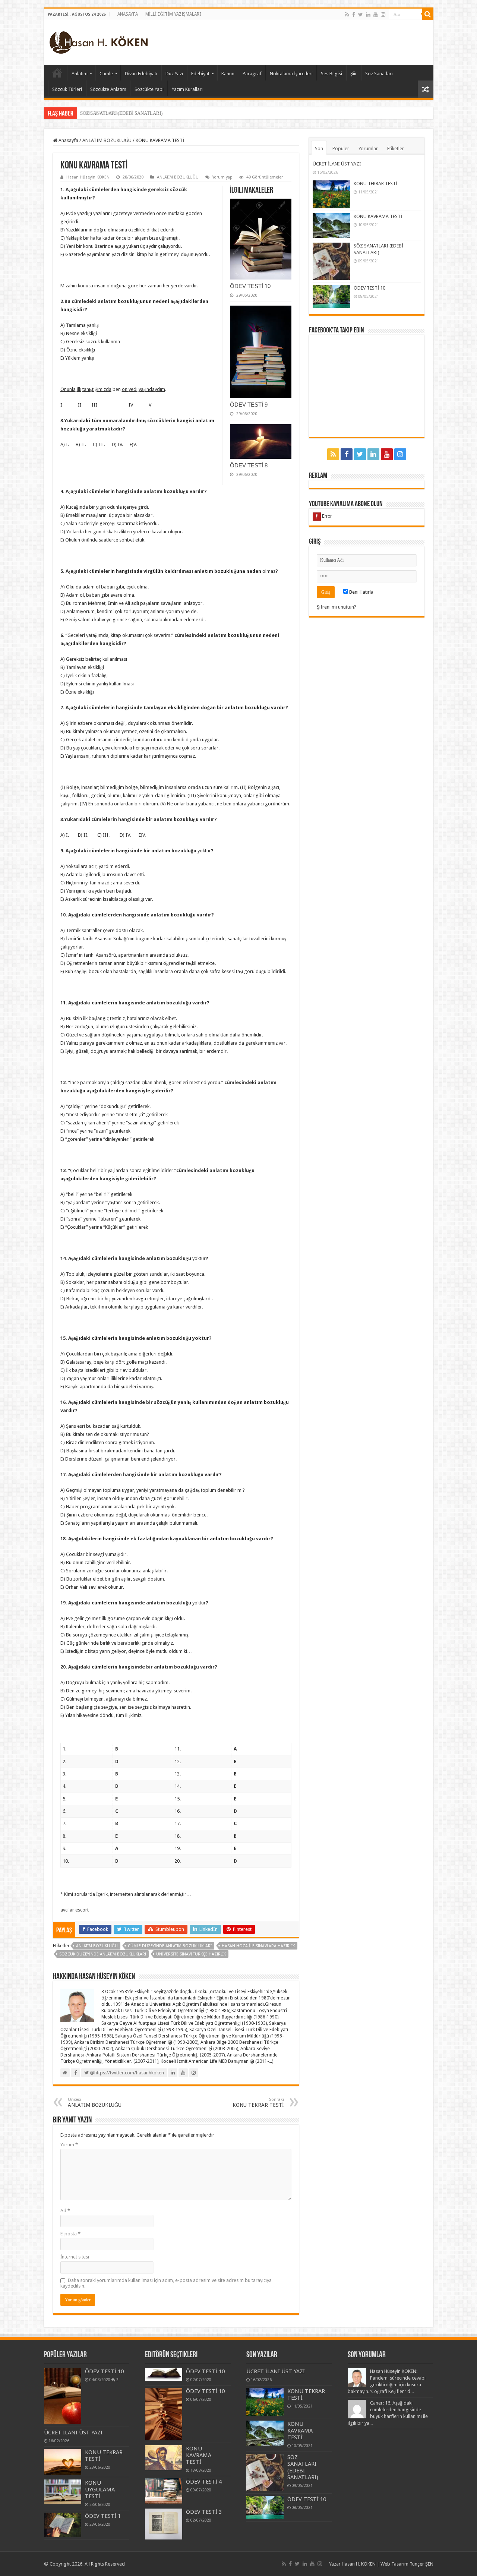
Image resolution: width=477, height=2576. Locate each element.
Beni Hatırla (361, 592)
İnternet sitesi (75, 2257)
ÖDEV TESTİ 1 (103, 2516)
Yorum (69, 2145)
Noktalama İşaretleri (291, 74)
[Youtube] (376, 15)
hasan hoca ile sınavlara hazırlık (258, 1946)
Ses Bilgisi (331, 74)
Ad (65, 2211)
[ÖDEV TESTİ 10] (63, 2396)
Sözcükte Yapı (149, 89)
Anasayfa (68, 140)
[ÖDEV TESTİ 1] (63, 2525)
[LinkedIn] (368, 15)
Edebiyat (200, 74)
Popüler (341, 149)
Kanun (228, 74)
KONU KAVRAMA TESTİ (378, 216)
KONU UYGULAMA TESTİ (100, 2490)
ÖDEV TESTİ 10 (250, 286)
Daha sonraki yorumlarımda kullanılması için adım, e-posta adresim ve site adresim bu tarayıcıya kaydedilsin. (166, 2283)
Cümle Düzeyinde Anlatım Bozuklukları (170, 1946)
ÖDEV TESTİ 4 (204, 2482)
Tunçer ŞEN (421, 2564)
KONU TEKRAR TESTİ (258, 2103)
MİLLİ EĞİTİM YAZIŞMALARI (173, 14)
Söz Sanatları (379, 74)
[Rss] (347, 15)
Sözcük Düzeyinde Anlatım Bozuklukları (103, 1954)
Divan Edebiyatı (141, 74)
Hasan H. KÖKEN (57, 73)
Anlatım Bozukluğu (97, 1946)
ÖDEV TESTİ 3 (204, 2512)
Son (319, 149)
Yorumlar (368, 149)
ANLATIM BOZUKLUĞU (107, 140)
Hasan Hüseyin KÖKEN (88, 177)
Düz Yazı (174, 74)
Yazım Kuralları (187, 89)
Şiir (354, 74)
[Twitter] (361, 15)
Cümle (106, 74)
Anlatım (80, 74)
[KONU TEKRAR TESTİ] (63, 2462)
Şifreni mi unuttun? (337, 607)
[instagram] (383, 15)
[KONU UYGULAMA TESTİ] (63, 2492)
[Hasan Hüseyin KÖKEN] (99, 41)
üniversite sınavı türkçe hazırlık (191, 1954)
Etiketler (396, 149)
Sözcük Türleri (67, 89)
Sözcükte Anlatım (108, 89)
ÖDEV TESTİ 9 (249, 405)
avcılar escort (75, 1910)
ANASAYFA (128, 14)
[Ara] (428, 14)
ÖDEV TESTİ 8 (249, 465)
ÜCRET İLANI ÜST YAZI (337, 164)
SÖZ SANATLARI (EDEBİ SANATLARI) (121, 113)
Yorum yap (222, 177)
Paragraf (252, 74)
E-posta (70, 2234)
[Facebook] (354, 15)
